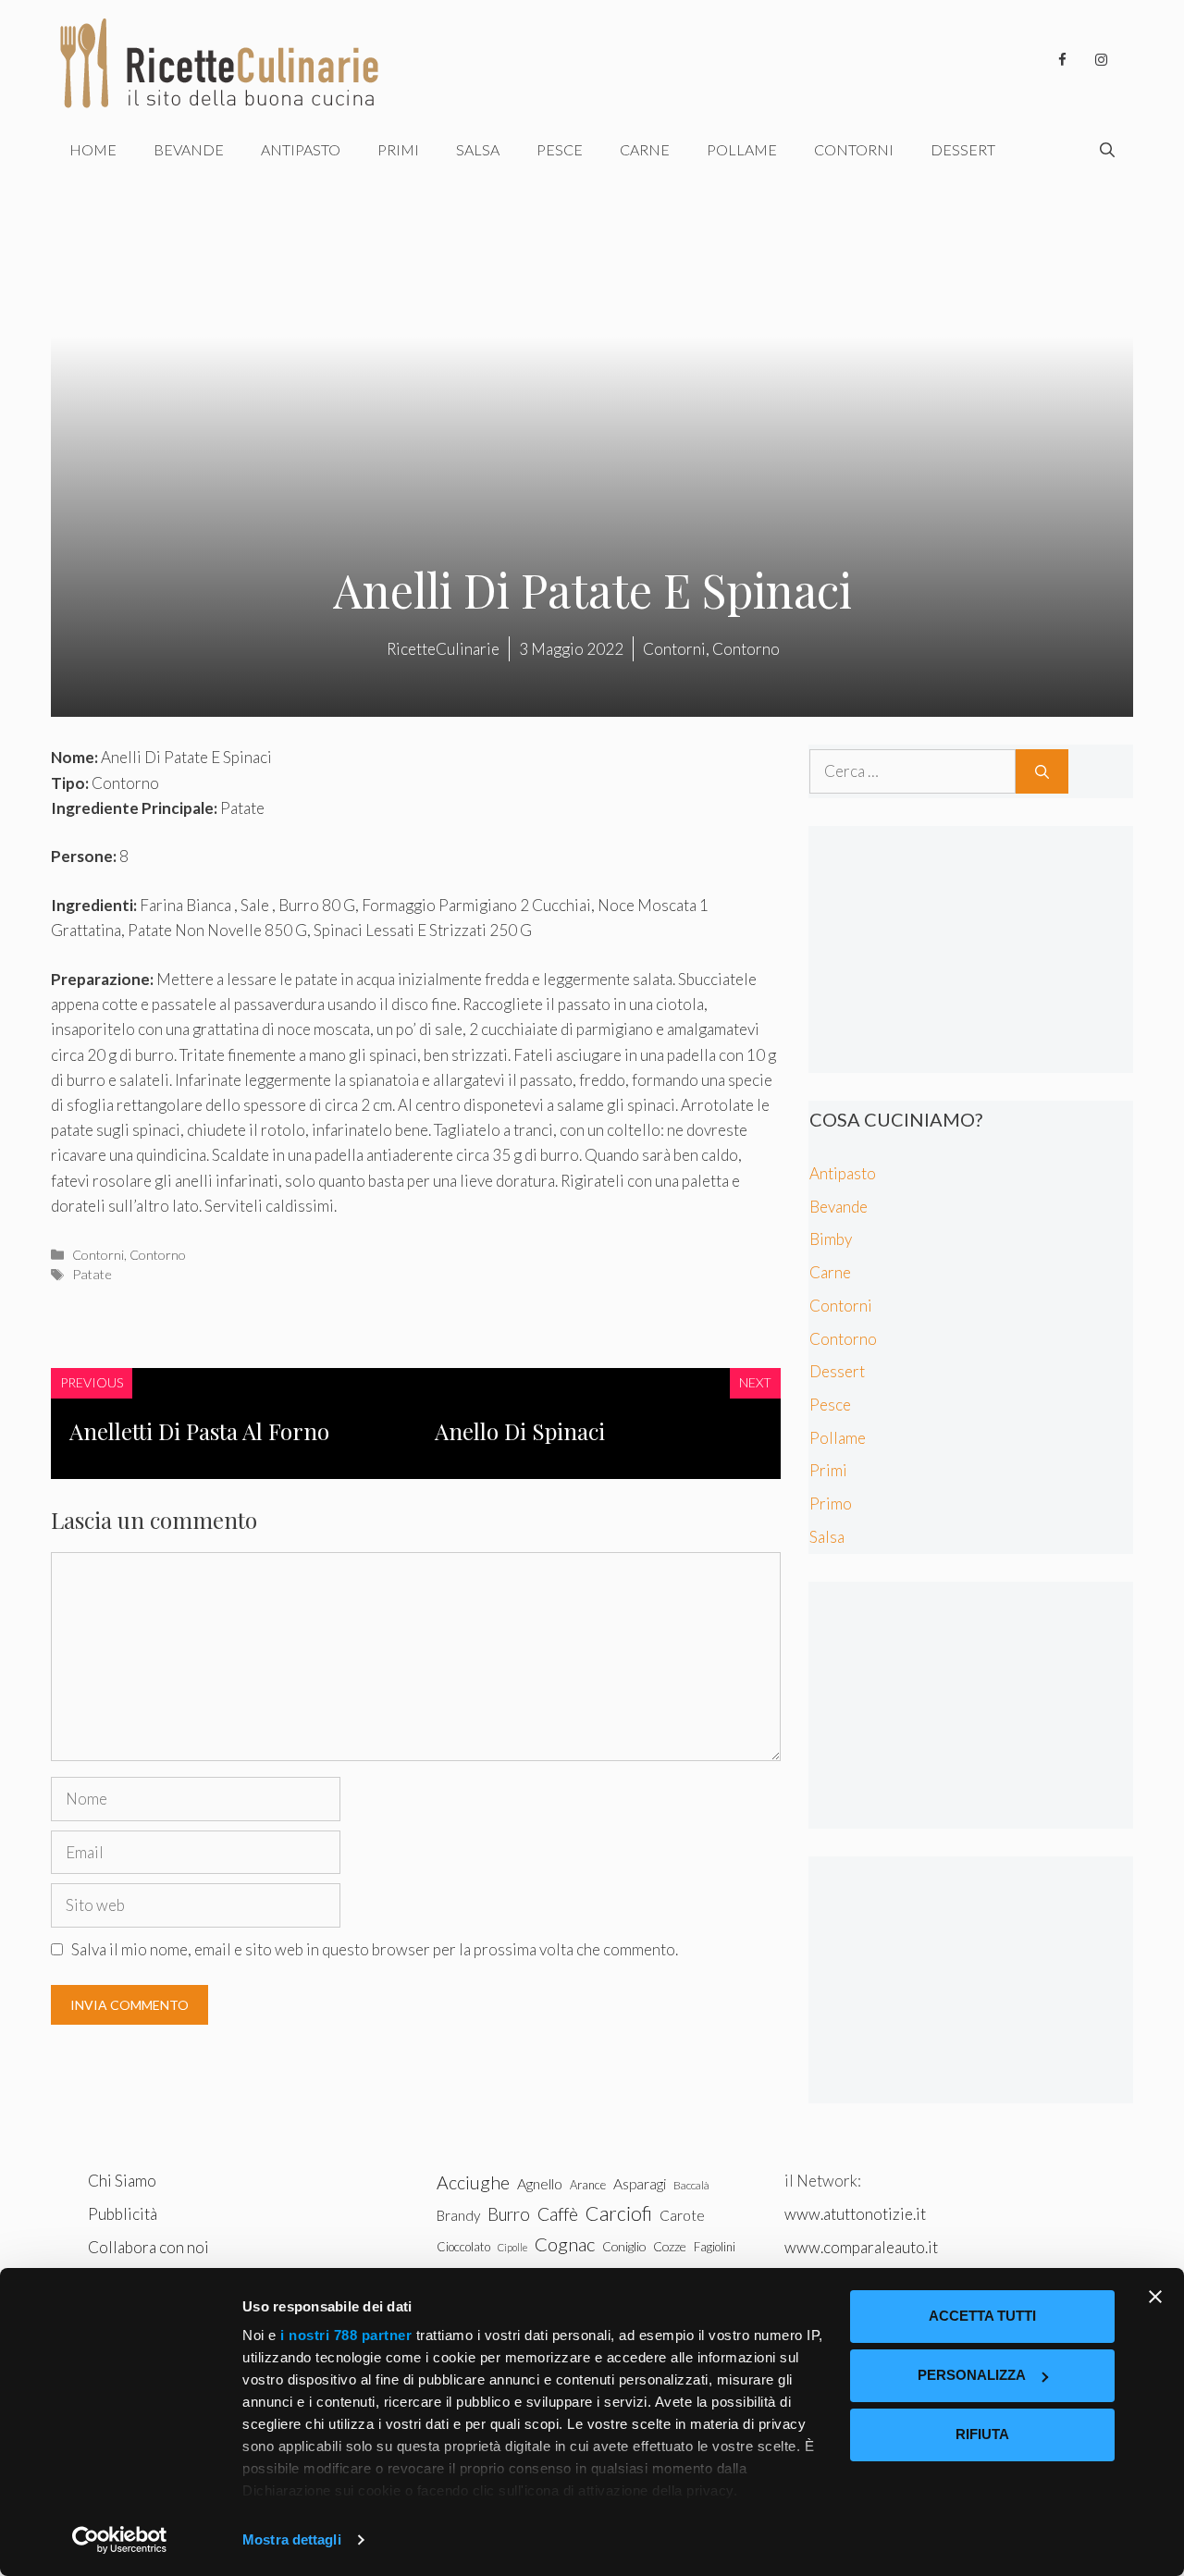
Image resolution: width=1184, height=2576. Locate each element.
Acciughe (473, 2182)
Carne (645, 149)
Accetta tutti (982, 2316)
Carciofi (619, 2213)
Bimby (831, 1239)
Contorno (158, 1255)
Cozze (670, 2246)
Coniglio (624, 2246)
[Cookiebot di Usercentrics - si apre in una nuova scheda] (120, 2540)
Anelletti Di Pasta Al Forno (199, 1431)
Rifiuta (982, 2434)
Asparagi (640, 2183)
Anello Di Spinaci (520, 1431)
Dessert (963, 149)
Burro (509, 2214)
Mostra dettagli (292, 2539)
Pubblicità (123, 2214)
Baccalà (691, 2185)
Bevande (189, 149)
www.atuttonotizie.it (855, 2214)
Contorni (854, 149)
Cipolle (512, 2247)
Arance (588, 2185)
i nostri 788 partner (346, 2335)
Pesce (560, 149)
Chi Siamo (122, 2181)
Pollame (742, 149)
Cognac (565, 2244)
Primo (831, 1504)
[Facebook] (1062, 60)
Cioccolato (463, 2247)
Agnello (540, 2183)
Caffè (558, 2214)
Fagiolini (715, 2247)
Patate (92, 1274)
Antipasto (301, 149)
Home (93, 149)
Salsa (478, 149)
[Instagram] (1101, 60)
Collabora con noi (148, 2247)
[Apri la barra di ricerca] (1107, 150)
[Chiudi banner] (1155, 2297)
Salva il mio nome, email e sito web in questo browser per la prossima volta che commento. (375, 1949)
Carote (682, 2215)
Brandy (458, 2215)
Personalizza (972, 2375)
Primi (398, 149)
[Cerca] (1042, 771)
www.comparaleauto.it (861, 2247)
